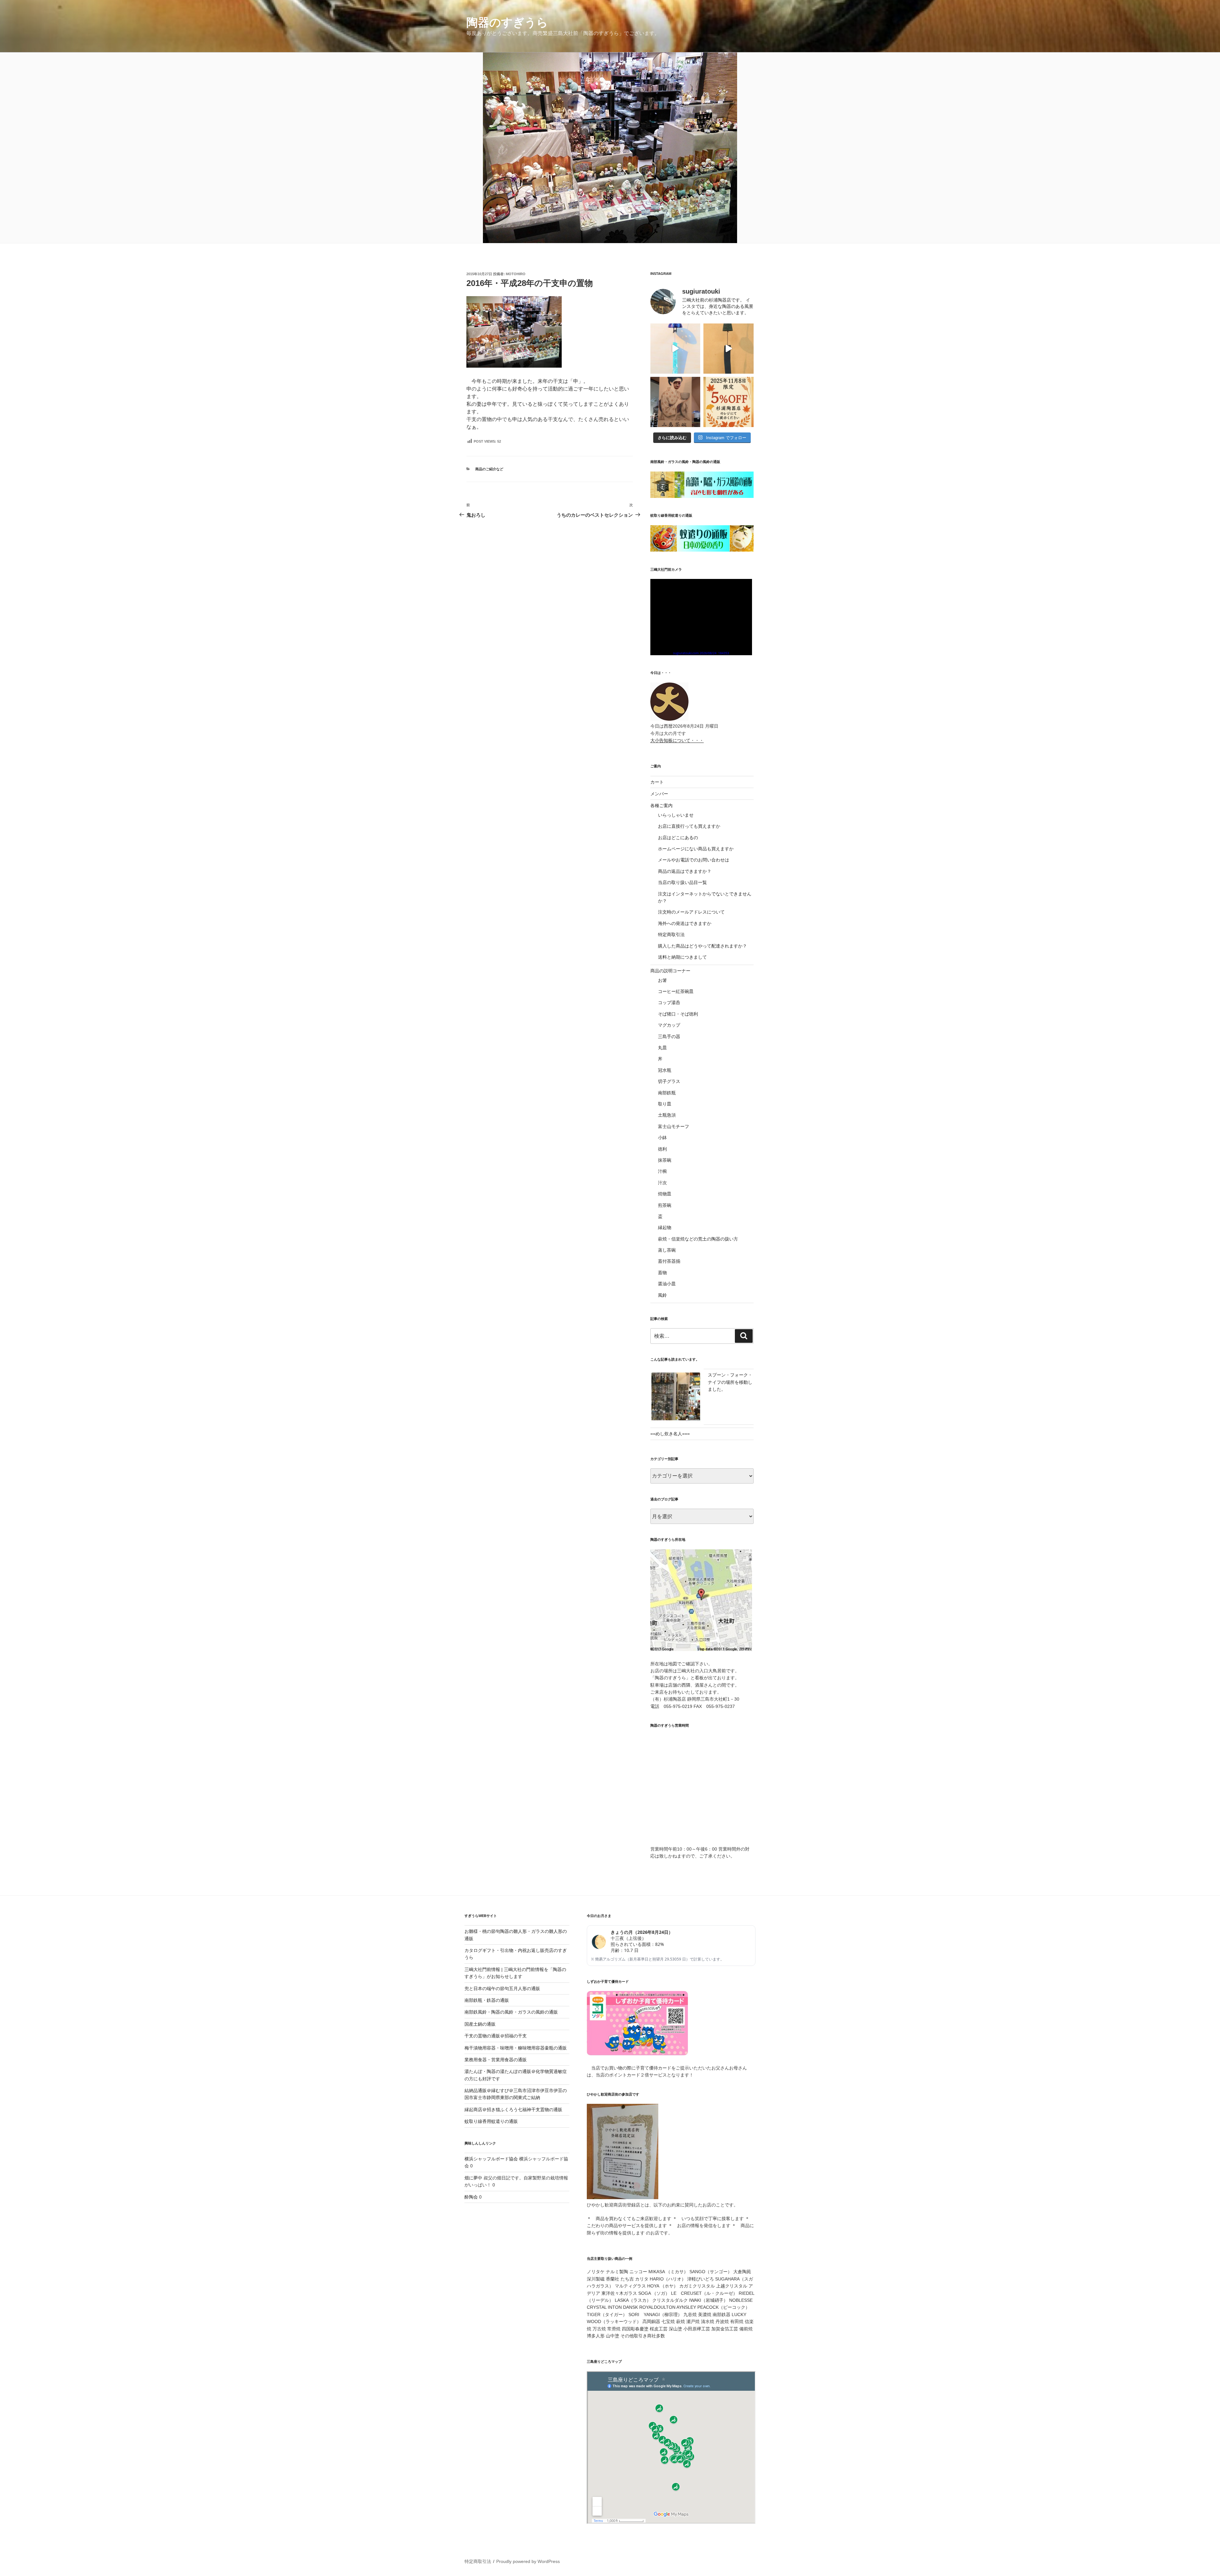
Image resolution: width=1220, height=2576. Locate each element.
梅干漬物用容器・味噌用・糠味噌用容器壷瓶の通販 (516, 2048)
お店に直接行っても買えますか (689, 826)
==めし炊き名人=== (670, 1434)
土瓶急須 (667, 1115)
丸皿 (662, 1048)
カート (657, 782)
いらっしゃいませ (676, 815)
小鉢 (662, 1138)
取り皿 (665, 1104)
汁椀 (662, 1171)
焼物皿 (665, 1194)
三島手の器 (669, 1037)
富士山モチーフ (674, 1126)
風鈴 (662, 1295)
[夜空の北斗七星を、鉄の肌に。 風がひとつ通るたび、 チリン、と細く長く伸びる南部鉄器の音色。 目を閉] (675, 349)
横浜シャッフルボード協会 (491, 2159)
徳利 (662, 1149)
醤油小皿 (667, 1284)
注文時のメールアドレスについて (691, 912)
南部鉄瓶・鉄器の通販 (487, 2000)
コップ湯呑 (669, 1003)
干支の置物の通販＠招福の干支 (496, 2036)
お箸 (662, 980)
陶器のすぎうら (507, 22)
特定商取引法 (671, 935)
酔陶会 (471, 2197)
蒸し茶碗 (667, 1250)
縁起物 (665, 1227)
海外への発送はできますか (685, 923)
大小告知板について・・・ (677, 740)
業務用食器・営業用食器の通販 (496, 2060)
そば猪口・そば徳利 (678, 1014)
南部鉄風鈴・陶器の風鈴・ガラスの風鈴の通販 (511, 2012)
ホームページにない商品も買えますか (696, 849)
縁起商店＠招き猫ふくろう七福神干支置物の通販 (513, 2110)
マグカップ (669, 1025)
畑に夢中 (473, 2178)
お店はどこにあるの (678, 838)
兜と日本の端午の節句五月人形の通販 (502, 1988)
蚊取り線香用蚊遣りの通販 (491, 2121)
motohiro (516, 274)
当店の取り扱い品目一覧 (682, 882)
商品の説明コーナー (670, 971)
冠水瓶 (665, 1070)
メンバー (659, 794)
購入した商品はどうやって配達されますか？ (702, 946)
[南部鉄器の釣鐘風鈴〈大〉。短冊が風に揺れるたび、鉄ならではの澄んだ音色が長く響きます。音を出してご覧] (729, 349)
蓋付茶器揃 (669, 1261)
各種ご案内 (661, 805)
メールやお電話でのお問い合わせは (694, 860)
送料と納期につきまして (682, 957)
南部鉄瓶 (667, 1093)
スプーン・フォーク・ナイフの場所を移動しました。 (730, 1382)
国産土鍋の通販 (480, 2024)
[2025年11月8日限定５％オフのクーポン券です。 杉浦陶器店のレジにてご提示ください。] (729, 402)
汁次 (662, 1183)
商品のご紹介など (489, 469)
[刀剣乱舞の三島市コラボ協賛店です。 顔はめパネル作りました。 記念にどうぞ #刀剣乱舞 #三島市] (675, 402)
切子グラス (669, 1081)
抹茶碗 (665, 1160)
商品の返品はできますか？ (685, 871)
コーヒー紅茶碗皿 (676, 991)
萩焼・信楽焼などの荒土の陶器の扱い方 (698, 1239)
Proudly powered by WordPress (528, 2561)
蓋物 (662, 1273)
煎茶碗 (665, 1205)
